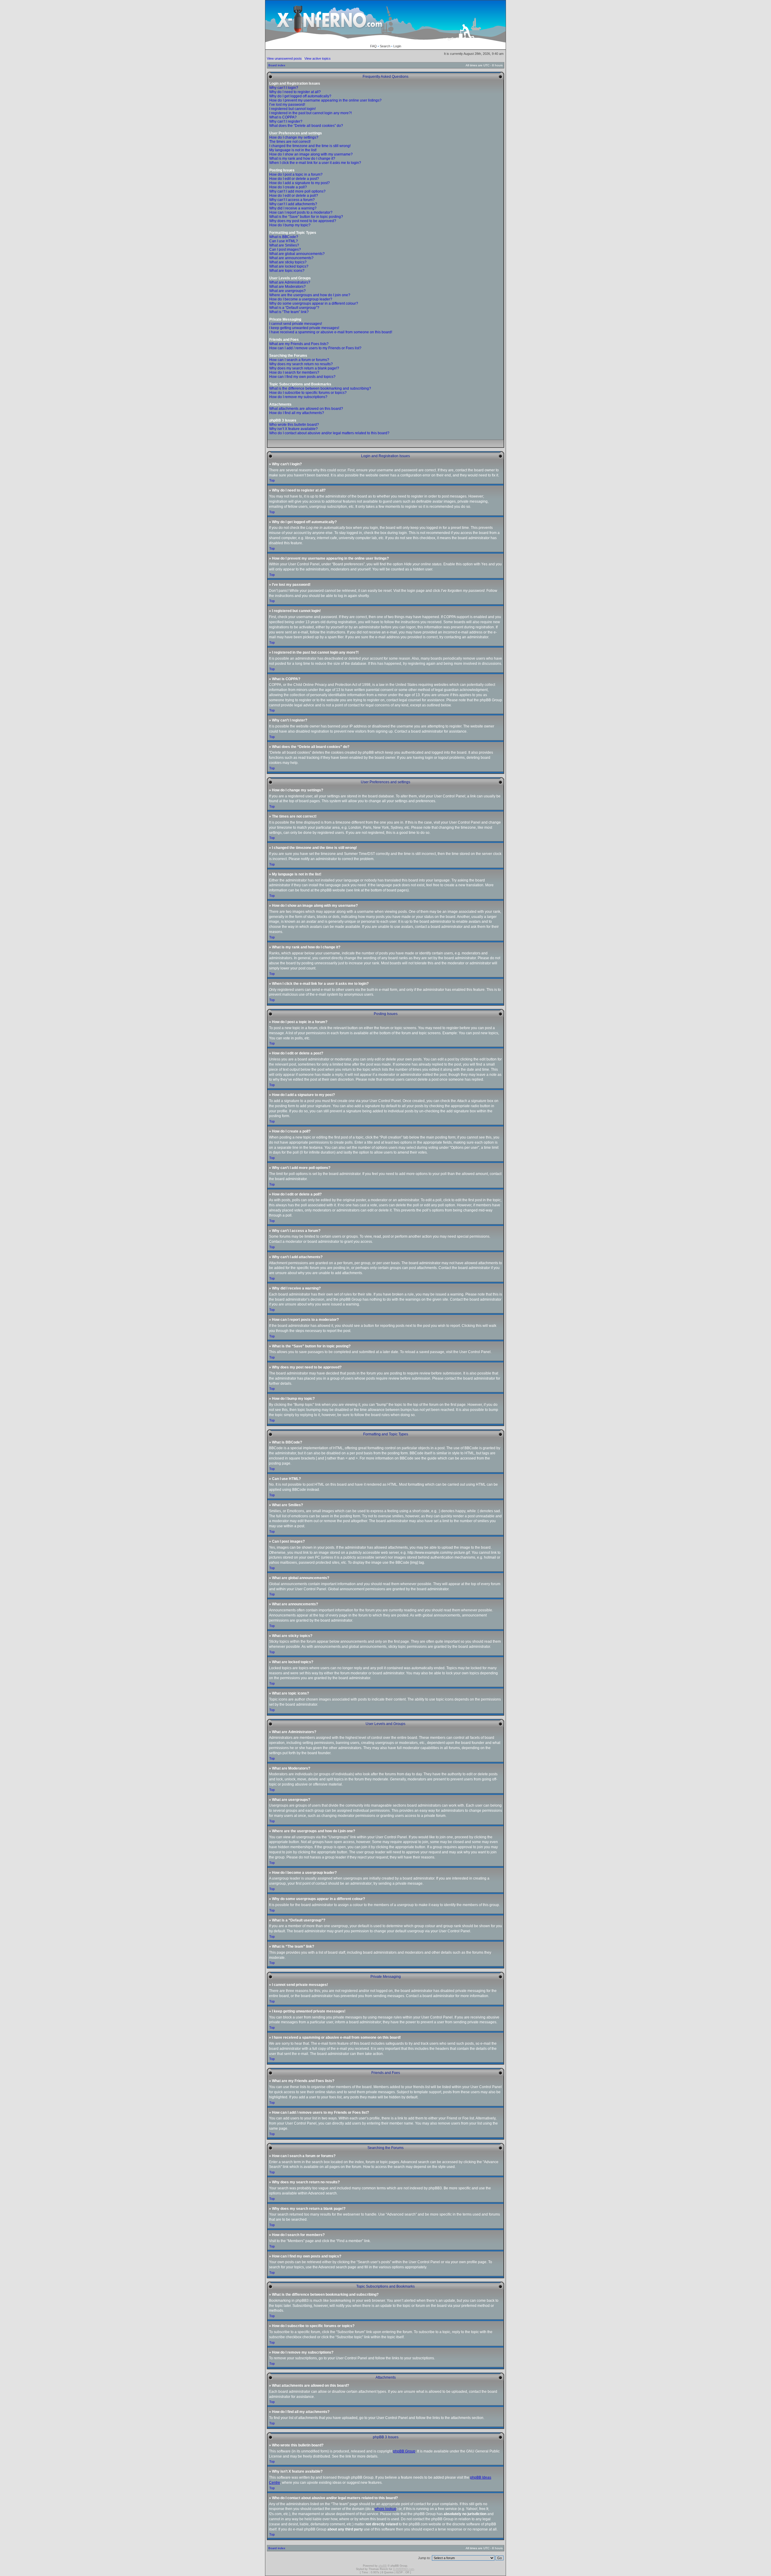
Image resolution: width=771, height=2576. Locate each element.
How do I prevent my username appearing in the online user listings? (325, 100)
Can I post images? (285, 250)
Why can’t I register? (286, 121)
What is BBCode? (284, 237)
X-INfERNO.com (404, 2569)
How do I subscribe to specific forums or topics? (308, 393)
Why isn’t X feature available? (293, 429)
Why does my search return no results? (301, 364)
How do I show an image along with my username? (311, 154)
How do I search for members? (294, 372)
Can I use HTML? (284, 241)
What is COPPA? (283, 117)
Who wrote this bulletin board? (294, 425)
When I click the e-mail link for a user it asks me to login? (315, 163)
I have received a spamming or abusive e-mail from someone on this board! (331, 332)
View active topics (318, 58)
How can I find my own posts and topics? (302, 377)
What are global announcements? (297, 254)
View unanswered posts (284, 58)
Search (385, 46)
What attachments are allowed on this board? (306, 409)
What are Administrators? (290, 282)
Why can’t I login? (284, 88)
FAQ (373, 46)
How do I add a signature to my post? (300, 183)
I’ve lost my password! (287, 105)
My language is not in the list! (293, 150)
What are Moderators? (287, 287)
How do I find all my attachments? (297, 413)
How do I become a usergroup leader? (301, 299)
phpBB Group (404, 2451)
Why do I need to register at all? (295, 92)
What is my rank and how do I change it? (302, 159)
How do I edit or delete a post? (294, 179)
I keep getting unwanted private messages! (304, 328)
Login (397, 46)
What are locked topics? (289, 266)
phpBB (383, 2566)
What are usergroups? (287, 291)
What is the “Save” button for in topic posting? (306, 217)
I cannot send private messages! (296, 324)
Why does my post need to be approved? (303, 221)
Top (272, 480)
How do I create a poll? (288, 187)
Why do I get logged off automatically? (300, 96)
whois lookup (385, 2509)
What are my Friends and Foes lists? (299, 344)
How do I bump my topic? (290, 225)
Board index (277, 65)
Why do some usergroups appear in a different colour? (314, 303)
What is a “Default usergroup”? (294, 308)
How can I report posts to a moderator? (301, 212)
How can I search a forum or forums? (299, 360)
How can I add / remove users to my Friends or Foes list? (315, 348)
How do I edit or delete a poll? (294, 196)
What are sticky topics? (288, 262)
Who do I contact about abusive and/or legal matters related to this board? (329, 433)
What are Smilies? (284, 245)
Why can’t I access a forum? (292, 200)
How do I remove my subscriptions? (298, 397)
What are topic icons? (287, 271)
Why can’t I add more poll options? (297, 191)
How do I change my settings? (294, 137)
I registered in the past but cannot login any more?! (311, 113)
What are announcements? (291, 258)
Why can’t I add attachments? (293, 204)
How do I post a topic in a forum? (296, 174)
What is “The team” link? (289, 312)
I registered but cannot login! (292, 109)
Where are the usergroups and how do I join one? (310, 295)
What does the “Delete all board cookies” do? (306, 126)
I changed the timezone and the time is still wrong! (310, 146)
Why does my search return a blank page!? (304, 368)
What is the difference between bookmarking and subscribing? (320, 388)
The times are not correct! (290, 142)
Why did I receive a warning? (293, 208)
